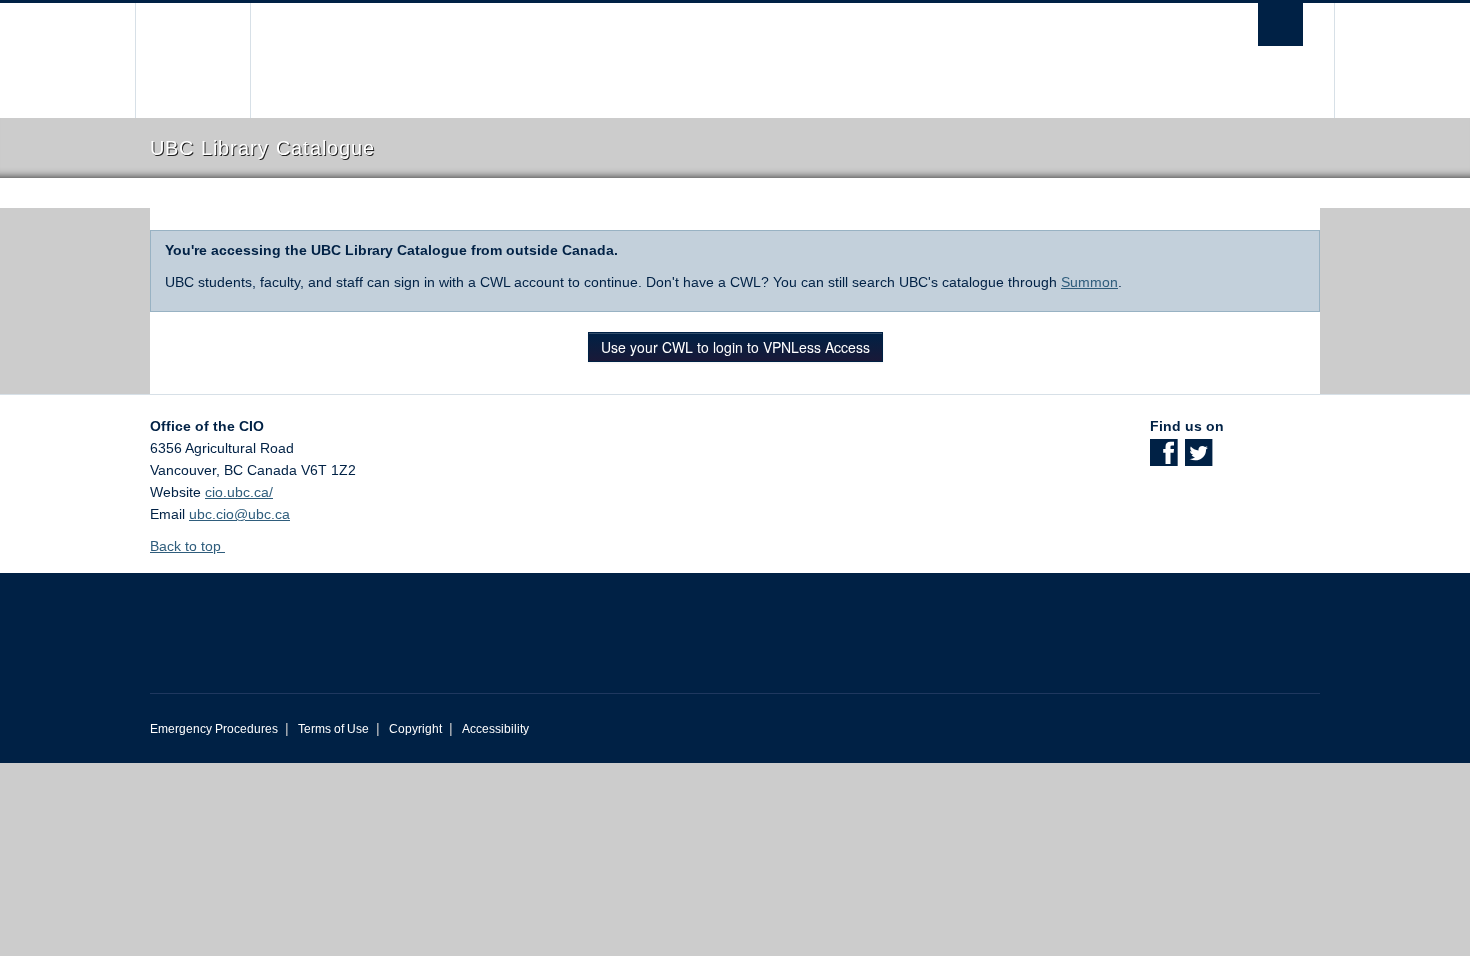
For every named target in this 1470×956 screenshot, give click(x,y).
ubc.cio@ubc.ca (239, 514)
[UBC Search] (1280, 24)
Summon (1089, 282)
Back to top (187, 546)
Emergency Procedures (214, 729)
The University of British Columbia (192, 60)
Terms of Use (333, 729)
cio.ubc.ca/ (239, 492)
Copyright (415, 729)
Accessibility (495, 729)
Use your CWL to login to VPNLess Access (735, 347)
